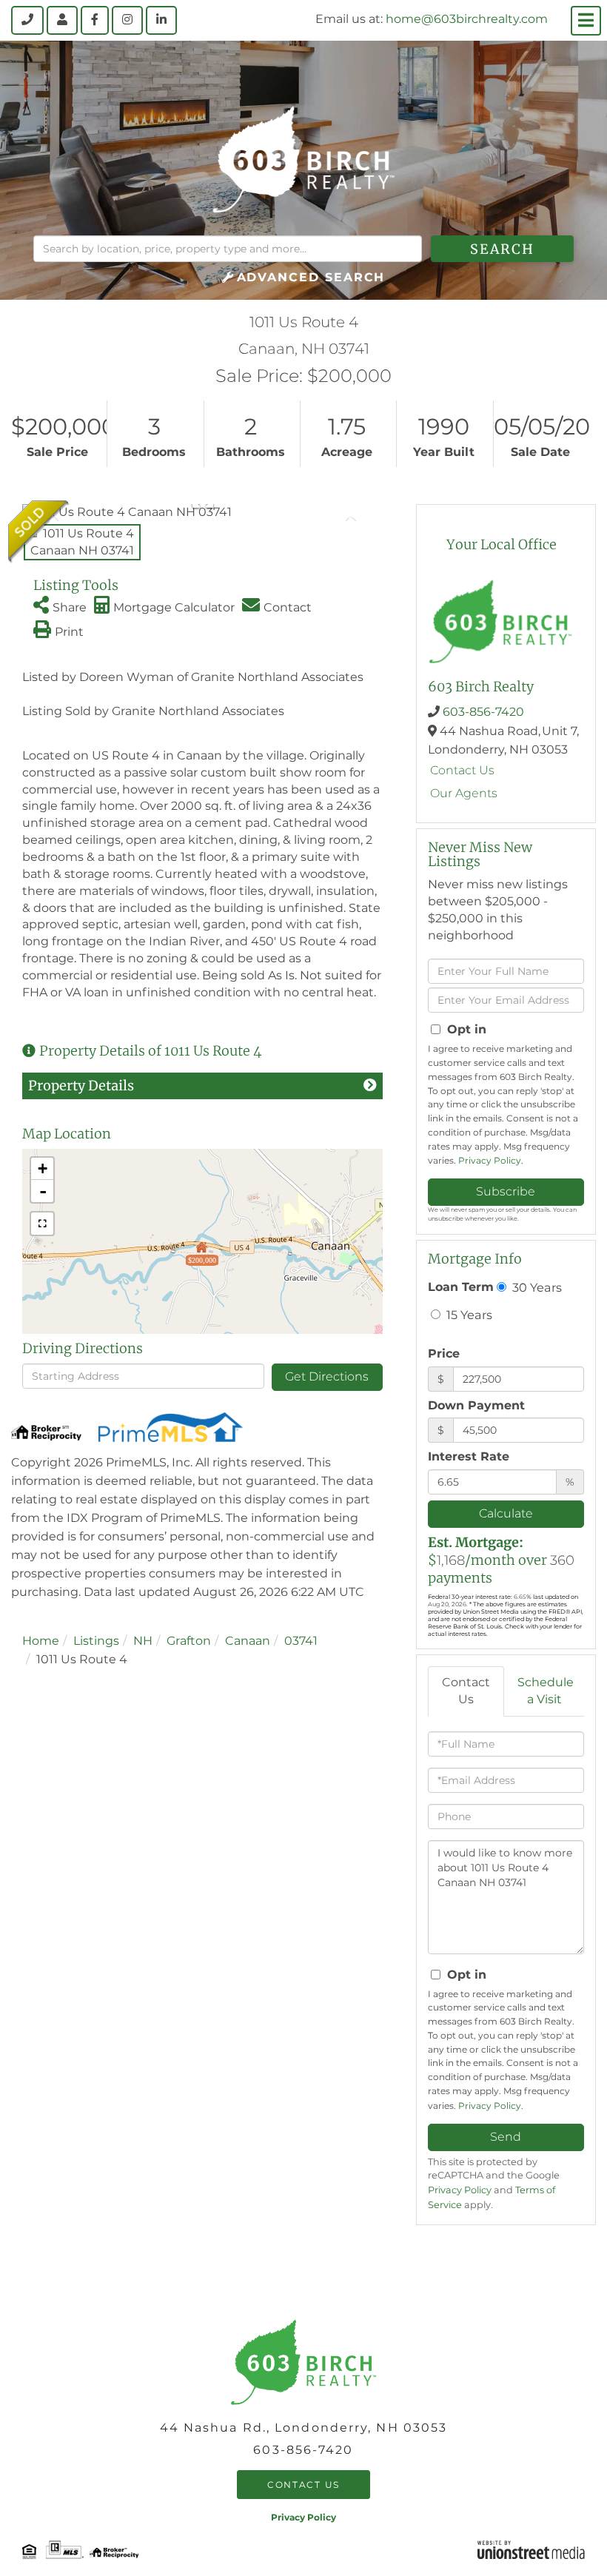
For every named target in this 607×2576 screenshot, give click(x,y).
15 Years (468, 1315)
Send (506, 2137)
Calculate (506, 1513)
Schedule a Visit (546, 1691)
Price (444, 1354)
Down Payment (476, 1405)
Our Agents (464, 793)
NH (143, 1641)
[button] (502, 249)
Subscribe (506, 1191)
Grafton (189, 1641)
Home (41, 1641)
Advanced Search (311, 277)
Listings (96, 1641)
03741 (301, 1641)
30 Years (536, 1287)
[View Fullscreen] (42, 1224)
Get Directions (327, 1376)
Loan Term (461, 1287)
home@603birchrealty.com (467, 19)
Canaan (248, 1641)
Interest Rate (469, 1456)
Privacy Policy (490, 1160)
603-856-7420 (483, 712)
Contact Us (462, 770)
